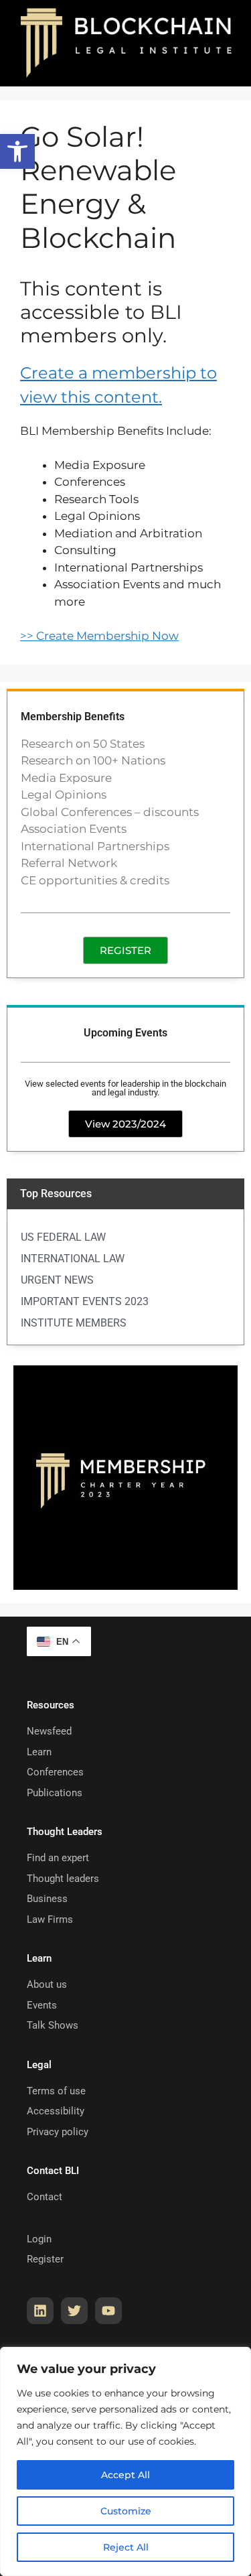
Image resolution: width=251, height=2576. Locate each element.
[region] (125, 2461)
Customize (126, 2511)
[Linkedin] (40, 2311)
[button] (17, 151)
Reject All (126, 2547)
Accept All (125, 2475)
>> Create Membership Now (99, 636)
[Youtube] (108, 2311)
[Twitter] (74, 2311)
